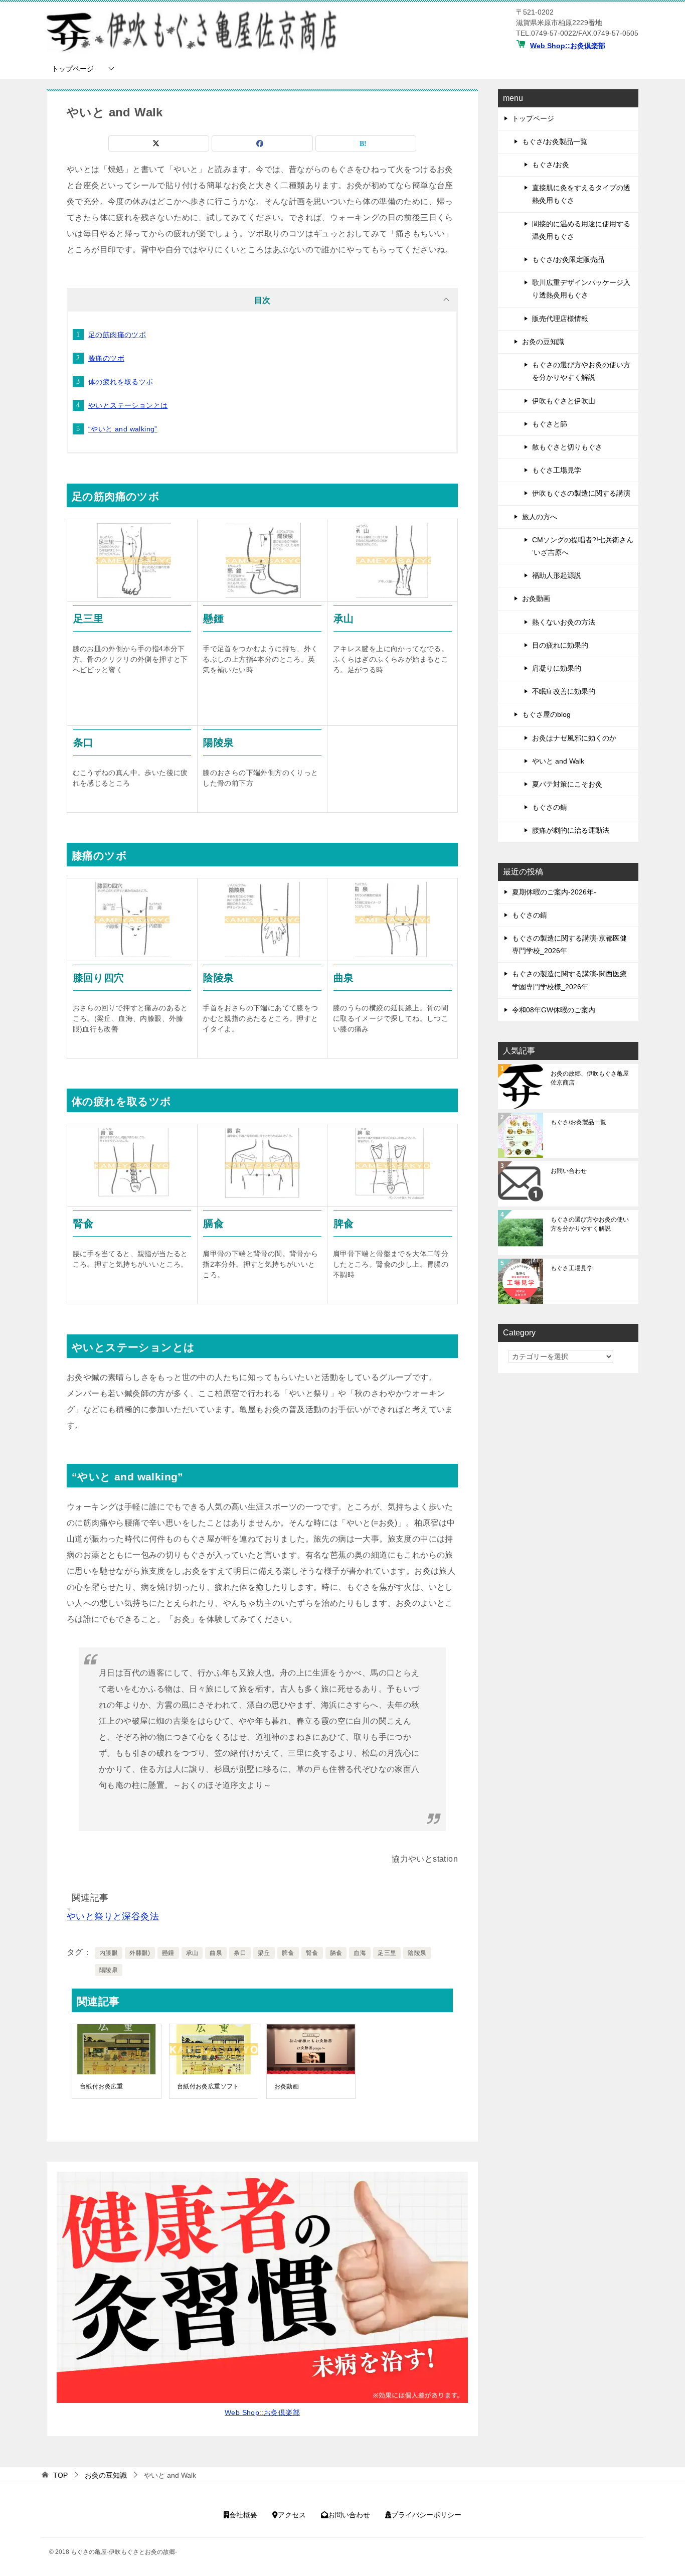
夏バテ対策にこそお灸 (567, 784)
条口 (240, 1953)
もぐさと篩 (550, 424)
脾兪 (288, 1953)
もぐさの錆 (550, 807)
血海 (360, 1953)
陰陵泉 (417, 1953)
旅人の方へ (540, 517)
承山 (192, 1953)
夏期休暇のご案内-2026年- (554, 892)
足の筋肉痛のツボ (117, 335)
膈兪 (336, 1953)
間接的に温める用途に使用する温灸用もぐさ (581, 230)
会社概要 (243, 2515)
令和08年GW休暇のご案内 (554, 1010)
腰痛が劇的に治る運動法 (571, 830)
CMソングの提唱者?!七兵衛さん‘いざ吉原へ (583, 546)
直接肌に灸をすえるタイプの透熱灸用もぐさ (581, 194)
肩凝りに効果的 (557, 668)
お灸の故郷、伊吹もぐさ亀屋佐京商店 (590, 1078)
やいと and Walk (558, 761)
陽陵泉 (109, 1970)
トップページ (73, 69)
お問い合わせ (569, 1171)
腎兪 (312, 1953)
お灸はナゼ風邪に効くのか (574, 738)
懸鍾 (168, 1953)
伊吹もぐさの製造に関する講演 (581, 493)
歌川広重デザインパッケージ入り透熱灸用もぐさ (581, 289)
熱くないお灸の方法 (564, 622)
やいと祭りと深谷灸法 (113, 1916)
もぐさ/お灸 (551, 165)
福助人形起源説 (557, 575)
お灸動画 (287, 2086)
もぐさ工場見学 (557, 470)
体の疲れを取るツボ (121, 382)
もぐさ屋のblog (546, 714)
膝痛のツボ (106, 358)
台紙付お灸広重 (102, 2086)
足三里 (387, 1953)
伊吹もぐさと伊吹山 (564, 401)
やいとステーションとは (128, 405)
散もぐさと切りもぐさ (567, 447)
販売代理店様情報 (560, 319)
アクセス (292, 2515)
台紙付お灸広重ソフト (208, 2086)
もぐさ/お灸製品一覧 (555, 141)
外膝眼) (140, 1953)
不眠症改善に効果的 (564, 691)
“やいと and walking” (123, 429)
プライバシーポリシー (426, 2515)
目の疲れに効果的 (560, 645)
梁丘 (264, 1953)
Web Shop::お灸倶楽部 (568, 46)
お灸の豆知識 (543, 342)
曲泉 (216, 1953)
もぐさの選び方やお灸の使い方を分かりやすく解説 (581, 371)
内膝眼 (109, 1953)
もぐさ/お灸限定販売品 (568, 259)
